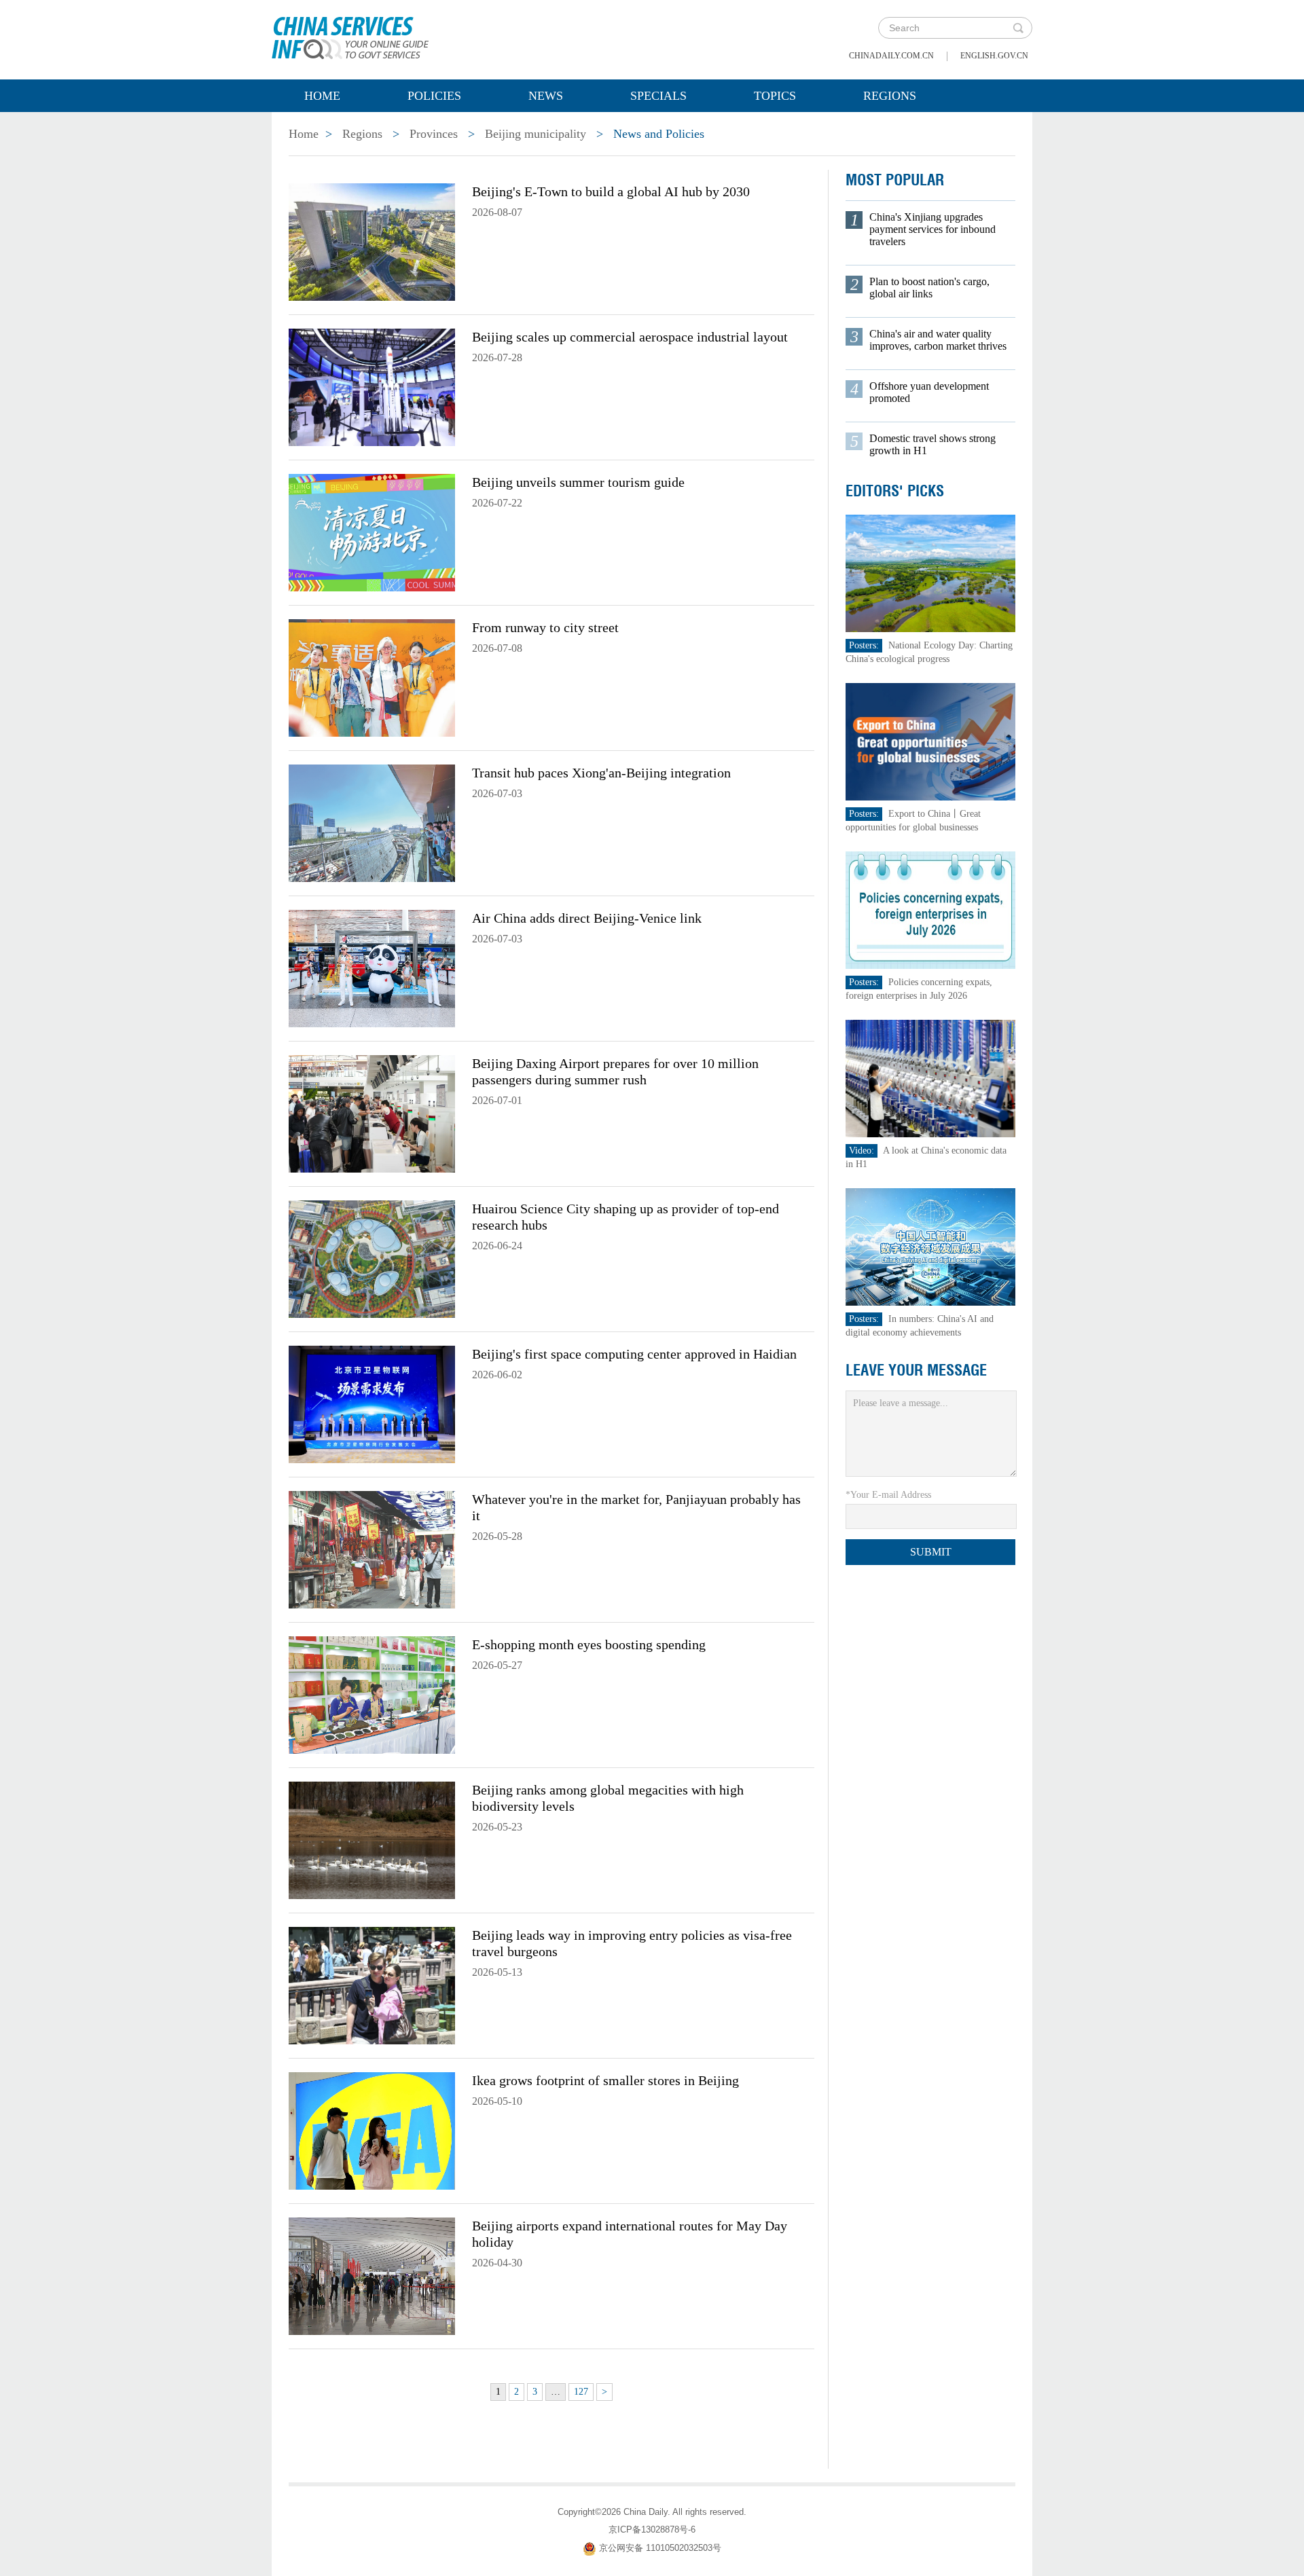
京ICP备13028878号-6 (652, 2529)
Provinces (434, 134)
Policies (434, 96)
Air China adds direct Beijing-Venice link (587, 918)
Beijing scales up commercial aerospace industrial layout (630, 337)
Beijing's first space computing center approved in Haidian (634, 1354)
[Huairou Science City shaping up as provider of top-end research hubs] (372, 1258)
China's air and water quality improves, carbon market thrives (938, 340)
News (546, 96)
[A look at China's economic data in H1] (930, 1078)
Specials (658, 96)
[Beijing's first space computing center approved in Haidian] (372, 1403)
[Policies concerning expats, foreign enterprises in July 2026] (930, 909)
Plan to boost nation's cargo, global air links (929, 288)
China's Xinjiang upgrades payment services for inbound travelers (932, 229)
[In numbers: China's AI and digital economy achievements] (930, 1246)
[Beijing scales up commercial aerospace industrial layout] (372, 386)
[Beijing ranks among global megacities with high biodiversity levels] (372, 1839)
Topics (775, 96)
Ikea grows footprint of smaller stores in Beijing (605, 2080)
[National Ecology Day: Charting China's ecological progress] (930, 573)
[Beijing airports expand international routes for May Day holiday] (372, 2275)
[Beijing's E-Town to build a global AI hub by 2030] (372, 241)
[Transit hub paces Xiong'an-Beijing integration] (372, 822)
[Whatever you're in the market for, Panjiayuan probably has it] (372, 1549)
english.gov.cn (994, 56)
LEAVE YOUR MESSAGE (916, 1370)
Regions (890, 96)
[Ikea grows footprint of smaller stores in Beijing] (372, 2130)
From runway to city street (545, 627)
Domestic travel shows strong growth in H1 (932, 444)
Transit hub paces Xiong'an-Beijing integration (601, 773)
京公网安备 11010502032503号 (660, 2548)
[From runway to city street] (372, 677)
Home (322, 96)
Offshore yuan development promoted (929, 392)
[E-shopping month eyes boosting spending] (372, 1694)
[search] (1018, 28)
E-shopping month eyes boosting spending (589, 1644)
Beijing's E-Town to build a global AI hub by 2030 (611, 191)
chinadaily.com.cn (891, 56)
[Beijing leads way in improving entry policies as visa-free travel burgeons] (372, 1985)
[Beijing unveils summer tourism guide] (372, 532)
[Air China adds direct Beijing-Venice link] (372, 968)
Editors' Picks (895, 491)
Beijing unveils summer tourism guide (578, 482)
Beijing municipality (536, 134)
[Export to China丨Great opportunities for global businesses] (930, 741)
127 (581, 2392)
